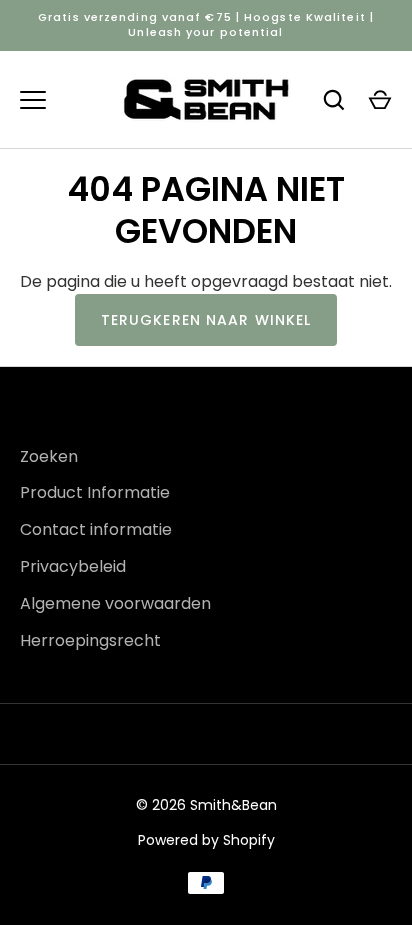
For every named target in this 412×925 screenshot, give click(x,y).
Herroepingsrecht (90, 640)
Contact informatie (96, 529)
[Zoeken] (334, 100)
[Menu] (33, 100)
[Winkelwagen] (380, 100)
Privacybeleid (73, 566)
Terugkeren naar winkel (206, 320)
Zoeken (49, 456)
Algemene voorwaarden (115, 603)
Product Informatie (95, 492)
